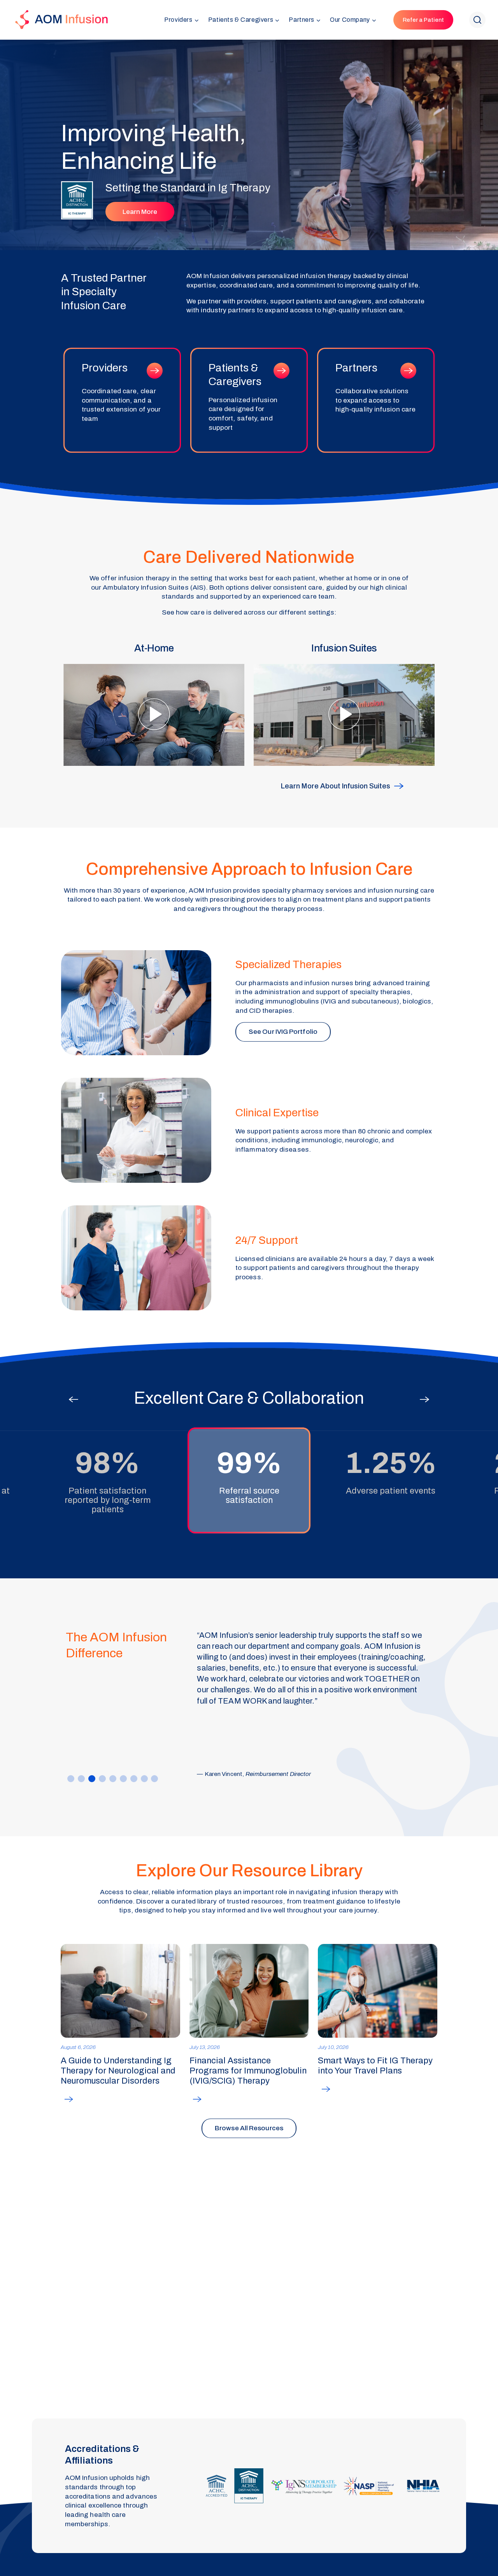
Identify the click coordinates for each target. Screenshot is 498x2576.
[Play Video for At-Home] (154, 704)
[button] (181, 20)
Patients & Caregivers (249, 400)
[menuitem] (181, 20)
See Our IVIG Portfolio (283, 1032)
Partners (376, 400)
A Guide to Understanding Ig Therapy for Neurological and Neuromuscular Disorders (118, 2071)
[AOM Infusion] (61, 20)
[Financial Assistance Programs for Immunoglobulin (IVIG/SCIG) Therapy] (249, 1991)
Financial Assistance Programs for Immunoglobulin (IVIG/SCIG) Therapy (248, 2071)
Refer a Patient (423, 20)
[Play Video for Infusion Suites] (344, 704)
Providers (122, 400)
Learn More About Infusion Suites (336, 786)
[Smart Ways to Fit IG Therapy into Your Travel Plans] (378, 1991)
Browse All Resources (249, 2128)
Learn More (140, 212)
